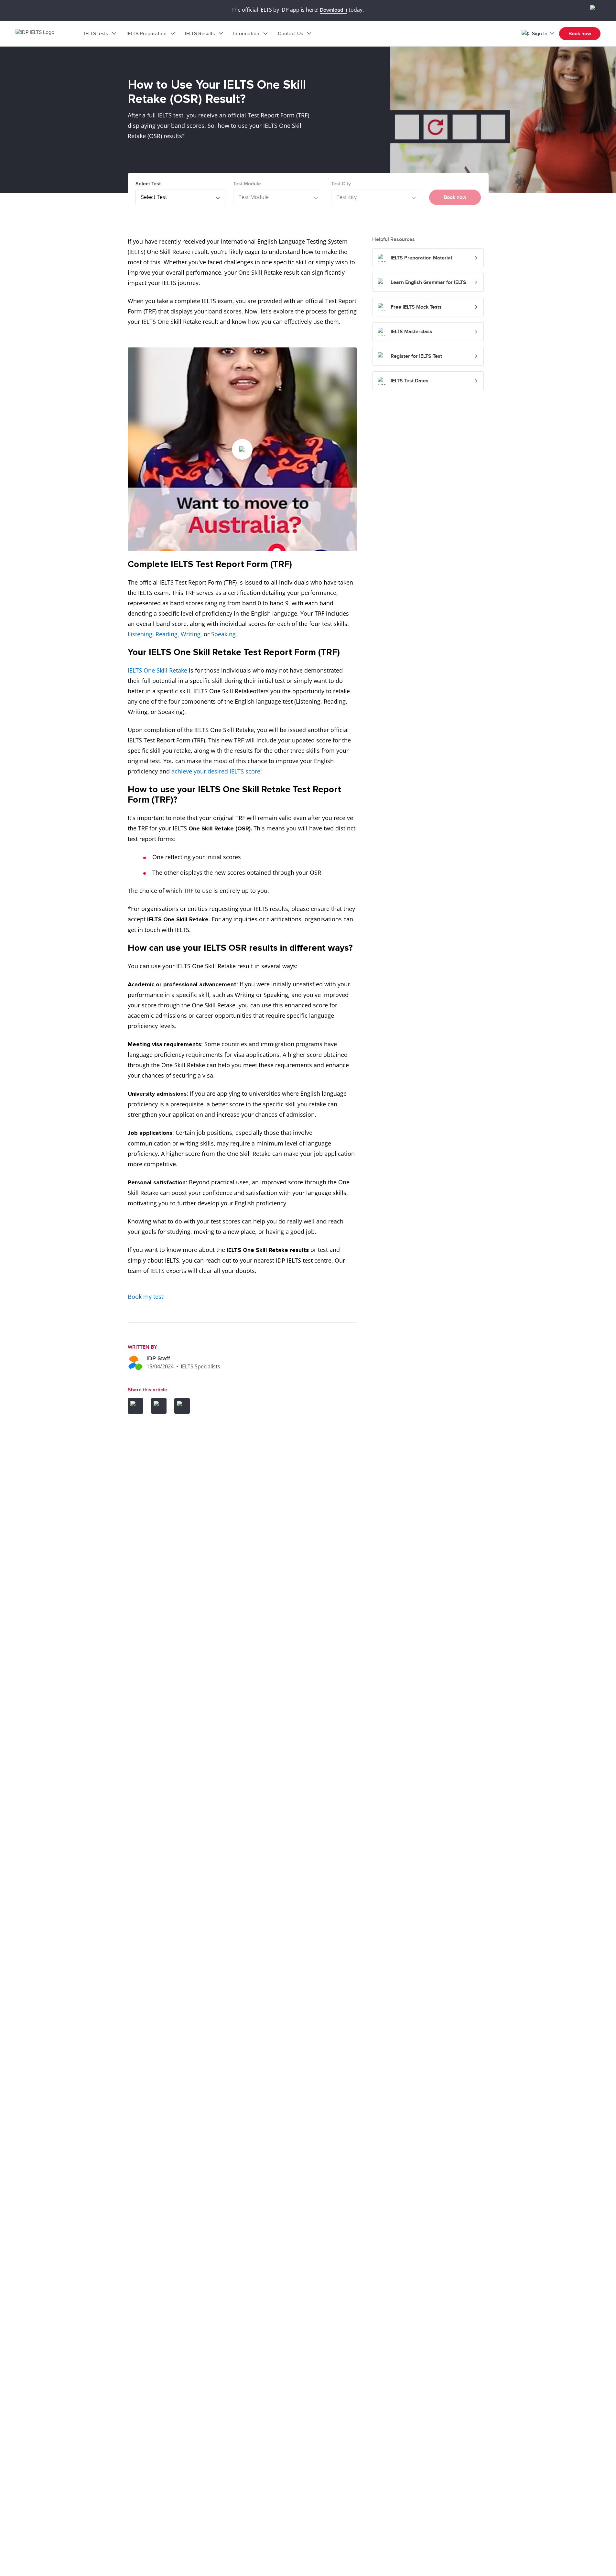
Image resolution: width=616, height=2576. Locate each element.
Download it (334, 10)
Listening (140, 634)
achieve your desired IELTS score (216, 771)
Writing (191, 634)
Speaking (223, 634)
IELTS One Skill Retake (157, 670)
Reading (167, 634)
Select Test (148, 184)
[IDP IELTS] (41, 34)
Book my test (146, 1297)
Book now (580, 34)
